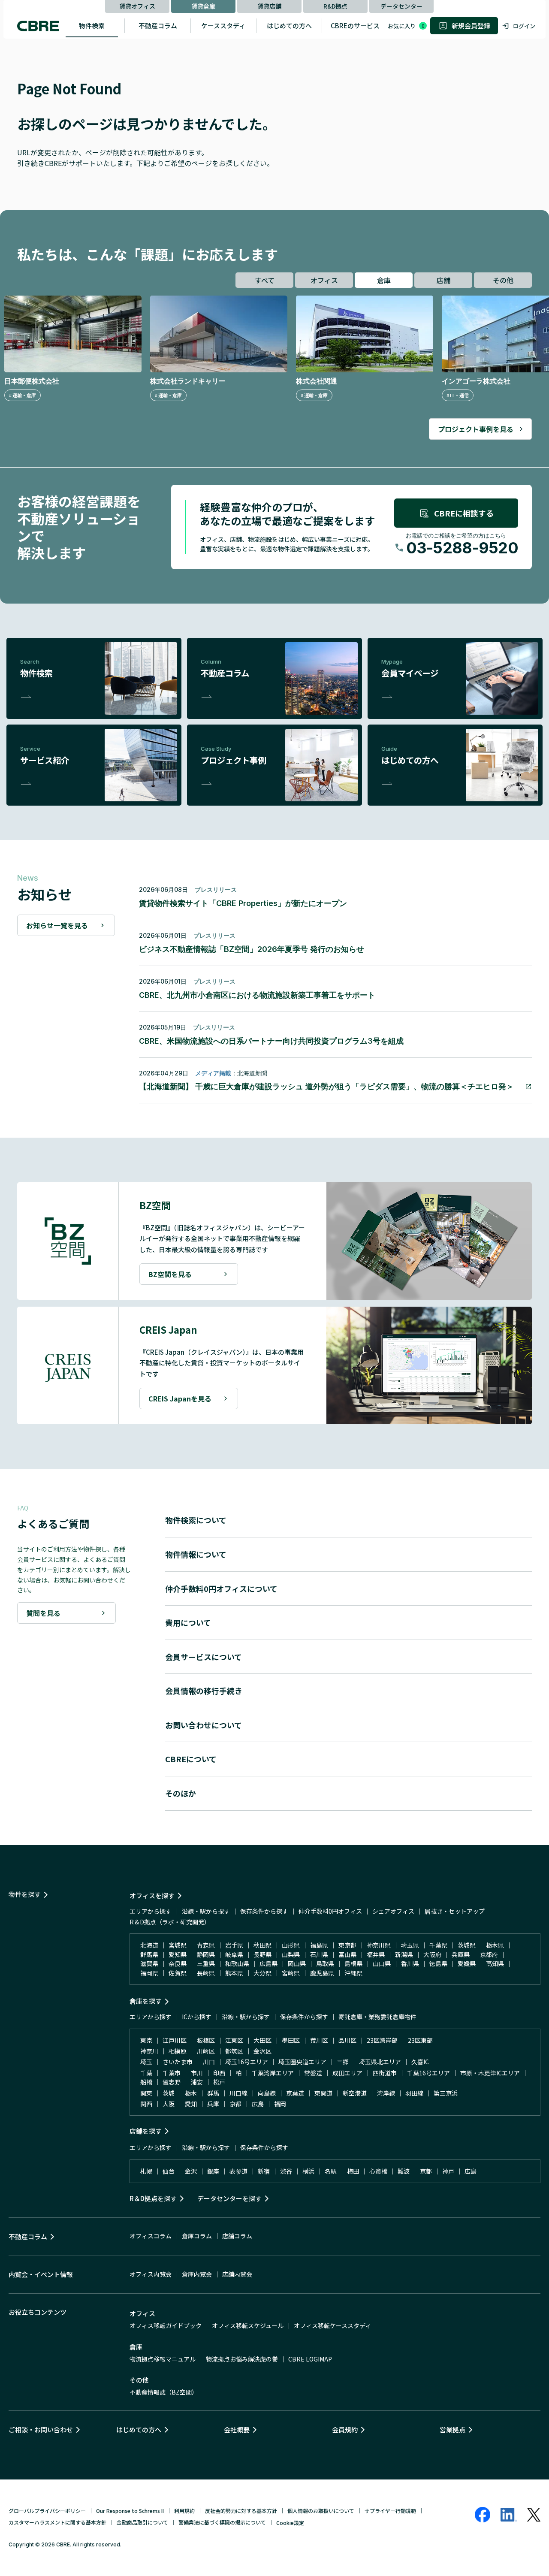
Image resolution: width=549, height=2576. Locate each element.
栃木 (191, 2093)
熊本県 (234, 1973)
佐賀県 (178, 1973)
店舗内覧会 (237, 2274)
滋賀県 (149, 1963)
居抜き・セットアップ (455, 1911)
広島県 (268, 1963)
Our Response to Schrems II (130, 2511)
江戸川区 (175, 2040)
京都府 (489, 1954)
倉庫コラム (197, 2236)
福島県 (319, 1945)
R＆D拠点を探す (153, 2198)
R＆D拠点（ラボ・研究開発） (170, 1922)
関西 (146, 2104)
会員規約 (345, 2430)
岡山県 (297, 1963)
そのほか (181, 1793)
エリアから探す (151, 1911)
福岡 (280, 2104)
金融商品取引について (142, 2522)
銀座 (213, 2171)
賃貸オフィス (137, 6)
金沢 (191, 2171)
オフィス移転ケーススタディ (332, 2325)
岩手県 (234, 1945)
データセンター (401, 6)
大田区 (262, 2040)
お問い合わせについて (204, 1725)
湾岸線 (386, 2093)
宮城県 (178, 1945)
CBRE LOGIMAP (310, 2359)
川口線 (238, 2093)
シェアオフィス (393, 1911)
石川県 (319, 1954)
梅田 (353, 2171)
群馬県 (149, 1954)
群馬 (213, 2093)
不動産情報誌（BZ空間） (164, 2392)
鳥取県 (325, 1963)
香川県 (410, 1963)
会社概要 (237, 2430)
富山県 (347, 1954)
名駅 (331, 2171)
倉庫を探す (146, 2001)
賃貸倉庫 (203, 6)
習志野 (172, 2082)
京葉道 (295, 2093)
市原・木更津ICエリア (490, 2073)
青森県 (206, 1945)
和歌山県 (237, 1963)
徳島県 (438, 1963)
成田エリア (347, 2073)
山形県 (291, 1945)
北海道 (149, 1945)
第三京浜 (446, 2093)
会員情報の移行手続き (204, 1691)
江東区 (234, 2040)
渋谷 (286, 2171)
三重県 (206, 1963)
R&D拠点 (335, 6)
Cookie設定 (290, 2523)
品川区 (347, 2040)
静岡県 (206, 1954)
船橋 (146, 2082)
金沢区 (262, 2051)
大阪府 (432, 1954)
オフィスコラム (151, 2236)
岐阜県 (234, 1954)
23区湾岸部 (382, 2040)
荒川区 (319, 2040)
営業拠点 (452, 2430)
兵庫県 (461, 1954)
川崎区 (206, 2051)
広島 (258, 2104)
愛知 (191, 2104)
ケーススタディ (223, 26)
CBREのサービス (355, 26)
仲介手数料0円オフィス (330, 1911)
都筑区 (234, 2051)
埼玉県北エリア (380, 2062)
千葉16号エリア (428, 2073)
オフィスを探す (152, 1895)
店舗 (443, 280)
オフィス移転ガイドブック (166, 2325)
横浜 (308, 2171)
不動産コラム (158, 26)
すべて (265, 280)
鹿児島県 (322, 1973)
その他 (503, 280)
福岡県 (149, 1973)
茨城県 (467, 1945)
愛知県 (178, 1954)
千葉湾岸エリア (273, 2073)
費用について (188, 1622)
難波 (404, 2171)
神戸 (448, 2171)
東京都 (347, 1945)
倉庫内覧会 (197, 2274)
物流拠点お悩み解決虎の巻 (242, 2359)
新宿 (264, 2171)
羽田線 (414, 2093)
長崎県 (206, 1973)
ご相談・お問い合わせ (41, 2430)
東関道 (323, 2093)
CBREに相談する (464, 513)
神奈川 (149, 2051)
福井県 (376, 1954)
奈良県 (178, 1963)
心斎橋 (378, 2171)
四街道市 (385, 2073)
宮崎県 (291, 1973)
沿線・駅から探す (206, 1911)
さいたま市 (178, 2062)
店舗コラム (237, 2236)
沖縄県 (353, 1973)
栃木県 (495, 1945)
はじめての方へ (289, 26)
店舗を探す (146, 2131)
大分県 (262, 1973)
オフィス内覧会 (151, 2274)
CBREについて (191, 1759)
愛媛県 (467, 1963)
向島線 (267, 2093)
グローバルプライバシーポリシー (47, 2511)
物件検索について (196, 1520)
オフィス (324, 280)
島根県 (353, 1963)
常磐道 (313, 2073)
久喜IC (420, 2062)
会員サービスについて (204, 1657)
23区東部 (420, 2040)
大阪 (169, 2104)
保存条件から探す (264, 1911)
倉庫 (384, 280)
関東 (146, 2093)
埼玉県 (410, 1945)
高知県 (495, 1963)
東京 (146, 2040)
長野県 (262, 1954)
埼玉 (146, 2062)
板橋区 (206, 2040)
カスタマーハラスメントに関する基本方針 (57, 2522)
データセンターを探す (229, 2198)
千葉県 (438, 1945)
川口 (209, 2062)
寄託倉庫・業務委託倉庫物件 (377, 2017)
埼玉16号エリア (247, 2062)
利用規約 (184, 2511)
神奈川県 (379, 1945)
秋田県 (262, 1945)
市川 (197, 2073)
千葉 (146, 2073)
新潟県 (404, 1954)
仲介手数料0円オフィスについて (221, 1588)
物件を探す (25, 1894)
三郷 (343, 2062)
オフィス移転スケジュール (248, 2325)
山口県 (382, 1963)
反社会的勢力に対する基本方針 (241, 2511)
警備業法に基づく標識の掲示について (222, 2522)
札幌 (146, 2171)
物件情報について (196, 1554)
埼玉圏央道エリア (302, 2062)
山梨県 (291, 1954)
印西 (219, 2073)
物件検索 (92, 26)
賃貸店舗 (269, 6)
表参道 (238, 2171)
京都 (235, 2104)
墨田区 (291, 2040)
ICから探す (197, 2017)
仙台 (169, 2171)
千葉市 (172, 2073)
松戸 (219, 2082)
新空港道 (355, 2093)
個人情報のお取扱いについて (321, 2511)
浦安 (197, 2082)
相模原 (178, 2051)
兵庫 (213, 2104)
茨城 (169, 2093)
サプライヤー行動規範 (390, 2511)
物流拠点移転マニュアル (163, 2359)
